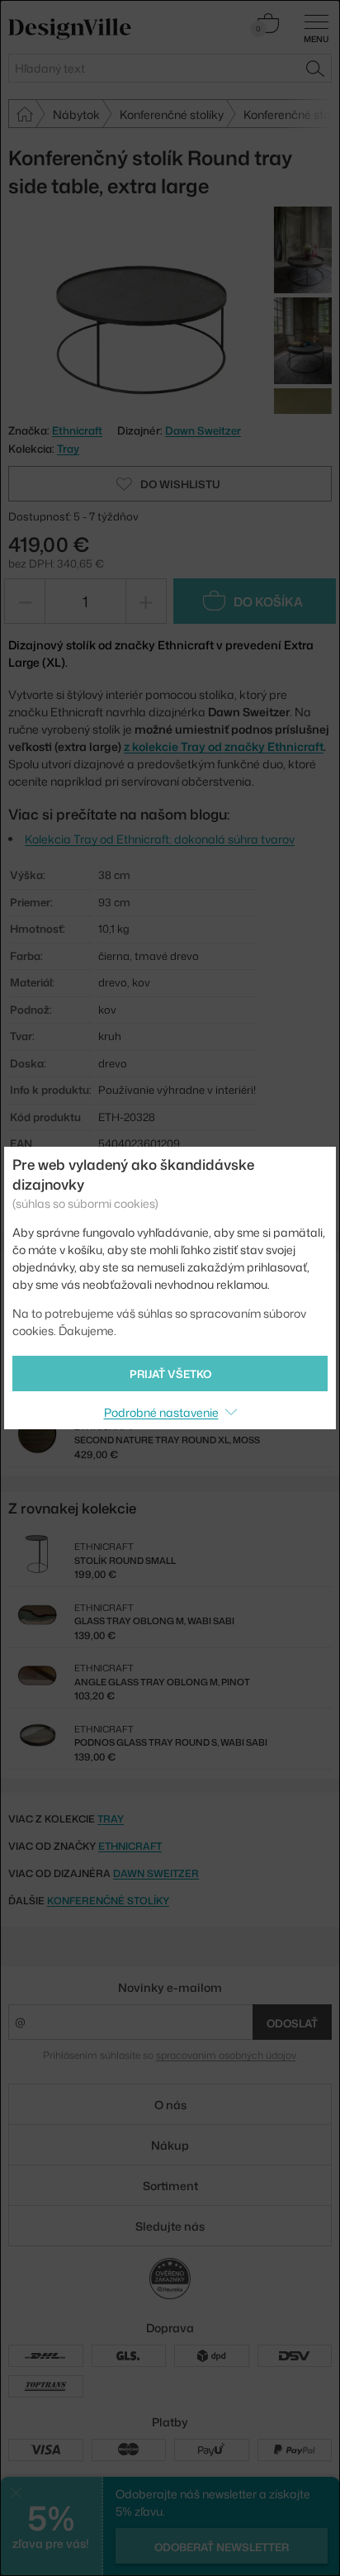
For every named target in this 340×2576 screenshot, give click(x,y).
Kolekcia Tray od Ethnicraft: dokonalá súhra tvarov (160, 839)
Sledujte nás (170, 2226)
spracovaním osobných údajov (226, 2055)
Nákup (170, 2145)
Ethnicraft (130, 1846)
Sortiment (170, 2186)
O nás (170, 2105)
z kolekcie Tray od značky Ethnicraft (224, 746)
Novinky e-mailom (170, 1987)
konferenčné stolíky (108, 1901)
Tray (68, 449)
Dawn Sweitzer (203, 430)
